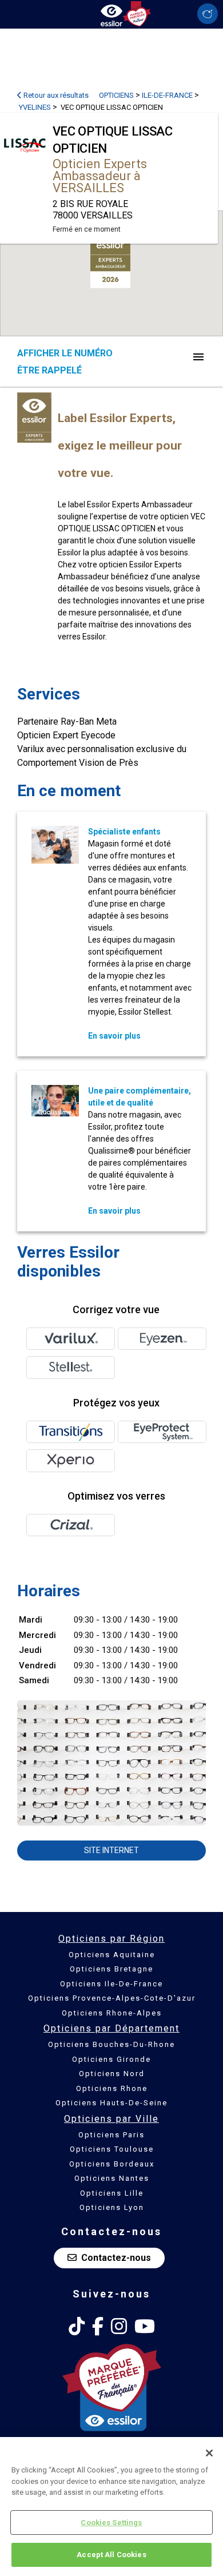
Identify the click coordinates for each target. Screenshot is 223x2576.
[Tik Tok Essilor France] (77, 2327)
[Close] (209, 2453)
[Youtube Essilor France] (145, 2327)
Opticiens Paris (111, 2135)
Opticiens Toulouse (112, 2149)
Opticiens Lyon (112, 2207)
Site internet (111, 1850)
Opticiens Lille (112, 2193)
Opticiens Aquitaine (112, 1955)
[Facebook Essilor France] (98, 2327)
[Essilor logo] (111, 13)
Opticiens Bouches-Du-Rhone (111, 2044)
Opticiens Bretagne (111, 1969)
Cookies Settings (111, 2523)
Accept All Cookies (111, 2555)
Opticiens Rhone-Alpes (112, 2013)
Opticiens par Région (111, 1939)
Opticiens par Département (111, 2028)
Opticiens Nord (112, 2074)
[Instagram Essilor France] (119, 2327)
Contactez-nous (116, 2258)
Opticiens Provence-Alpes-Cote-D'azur (112, 1998)
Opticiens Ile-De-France (111, 1984)
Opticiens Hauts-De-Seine (111, 2103)
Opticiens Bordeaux (112, 2164)
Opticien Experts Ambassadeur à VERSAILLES (100, 176)
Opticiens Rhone (112, 2088)
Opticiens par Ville (111, 2119)
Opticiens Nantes (112, 2178)
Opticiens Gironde (111, 2059)
